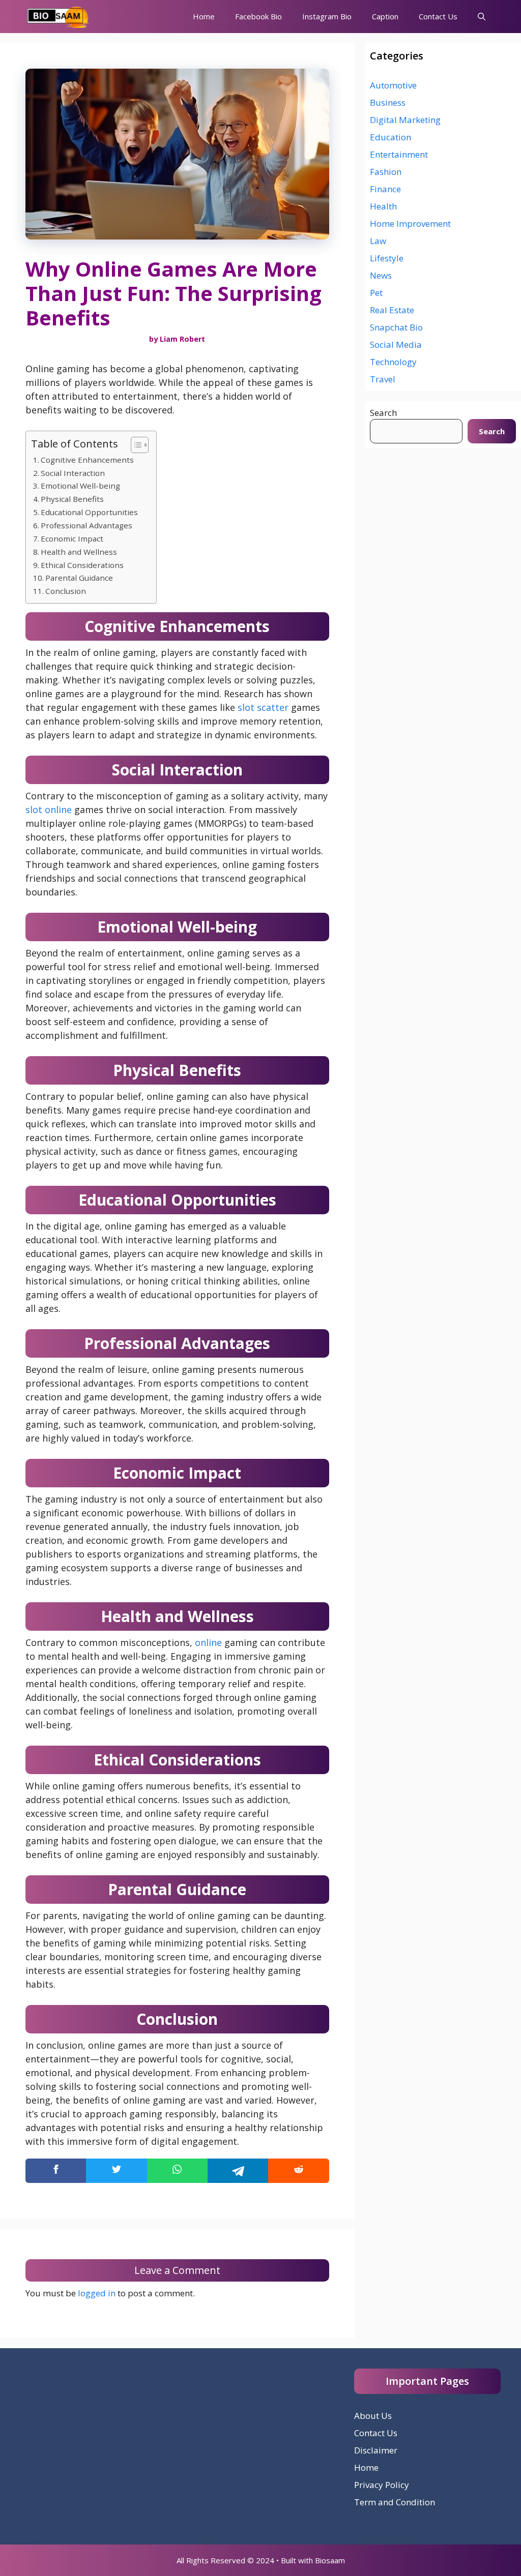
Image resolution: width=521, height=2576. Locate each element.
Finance (385, 189)
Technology (393, 362)
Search (383, 413)
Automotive (393, 85)
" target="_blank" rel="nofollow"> (177, 2171)
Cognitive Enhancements (87, 460)
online (208, 1642)
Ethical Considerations (82, 565)
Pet (376, 293)
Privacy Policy (382, 2485)
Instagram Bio (327, 16)
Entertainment (399, 154)
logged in (97, 2293)
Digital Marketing (405, 120)
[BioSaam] (59, 17)
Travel (383, 379)
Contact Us (438, 16)
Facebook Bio (258, 16)
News (381, 275)
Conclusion (66, 591)
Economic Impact (72, 538)
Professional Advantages (86, 525)
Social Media (396, 345)
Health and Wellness (79, 552)
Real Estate (392, 310)
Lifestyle (387, 258)
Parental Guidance (79, 578)
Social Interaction (73, 473)
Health (383, 206)
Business (388, 102)
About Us (373, 2416)
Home (204, 16)
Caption (385, 16)
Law (378, 241)
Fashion (386, 172)
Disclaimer (376, 2450)
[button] (482, 17)
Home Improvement (410, 223)
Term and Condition (395, 2502)
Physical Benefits (72, 499)
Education (390, 137)
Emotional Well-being (80, 486)
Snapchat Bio (396, 327)
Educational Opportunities (89, 512)
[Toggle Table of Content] (135, 445)
